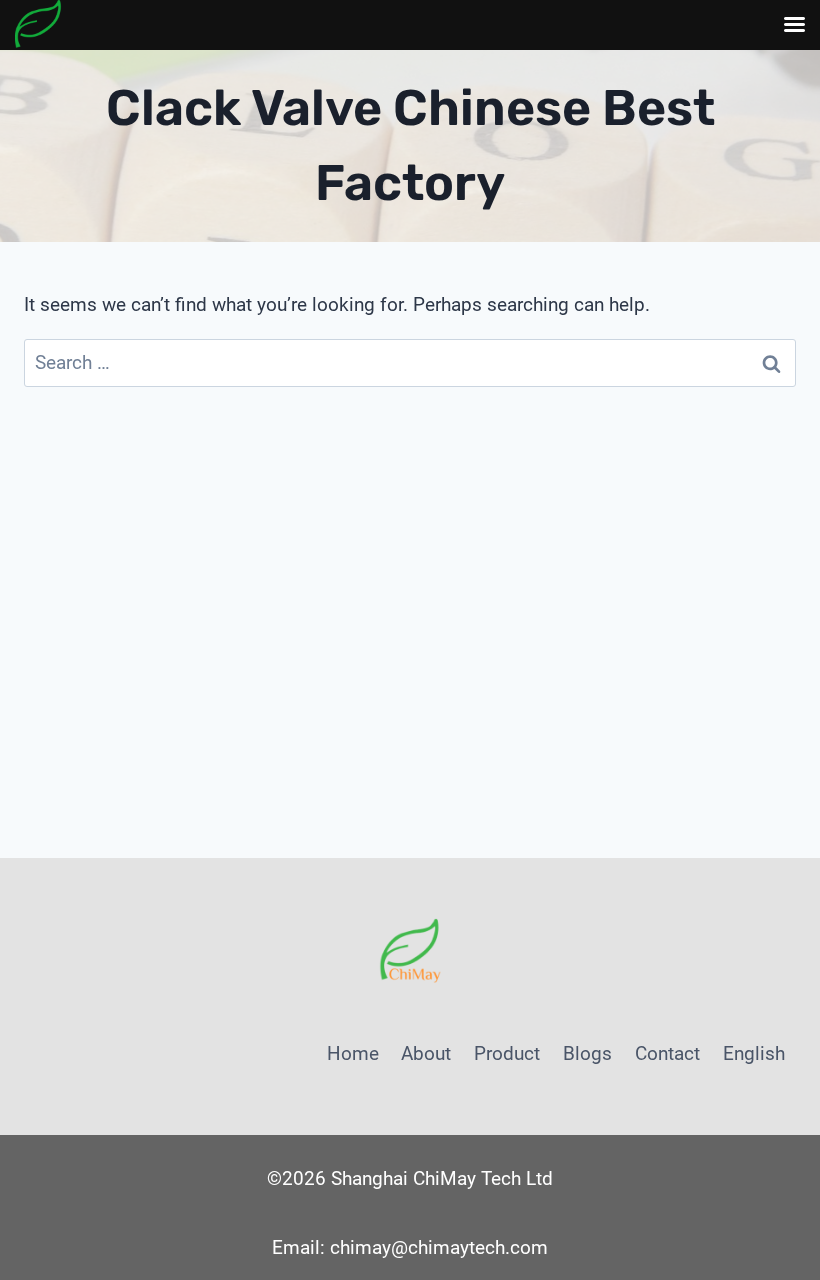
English (754, 1053)
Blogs (587, 1053)
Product (507, 1053)
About (426, 1053)
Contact (667, 1053)
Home (353, 1053)
